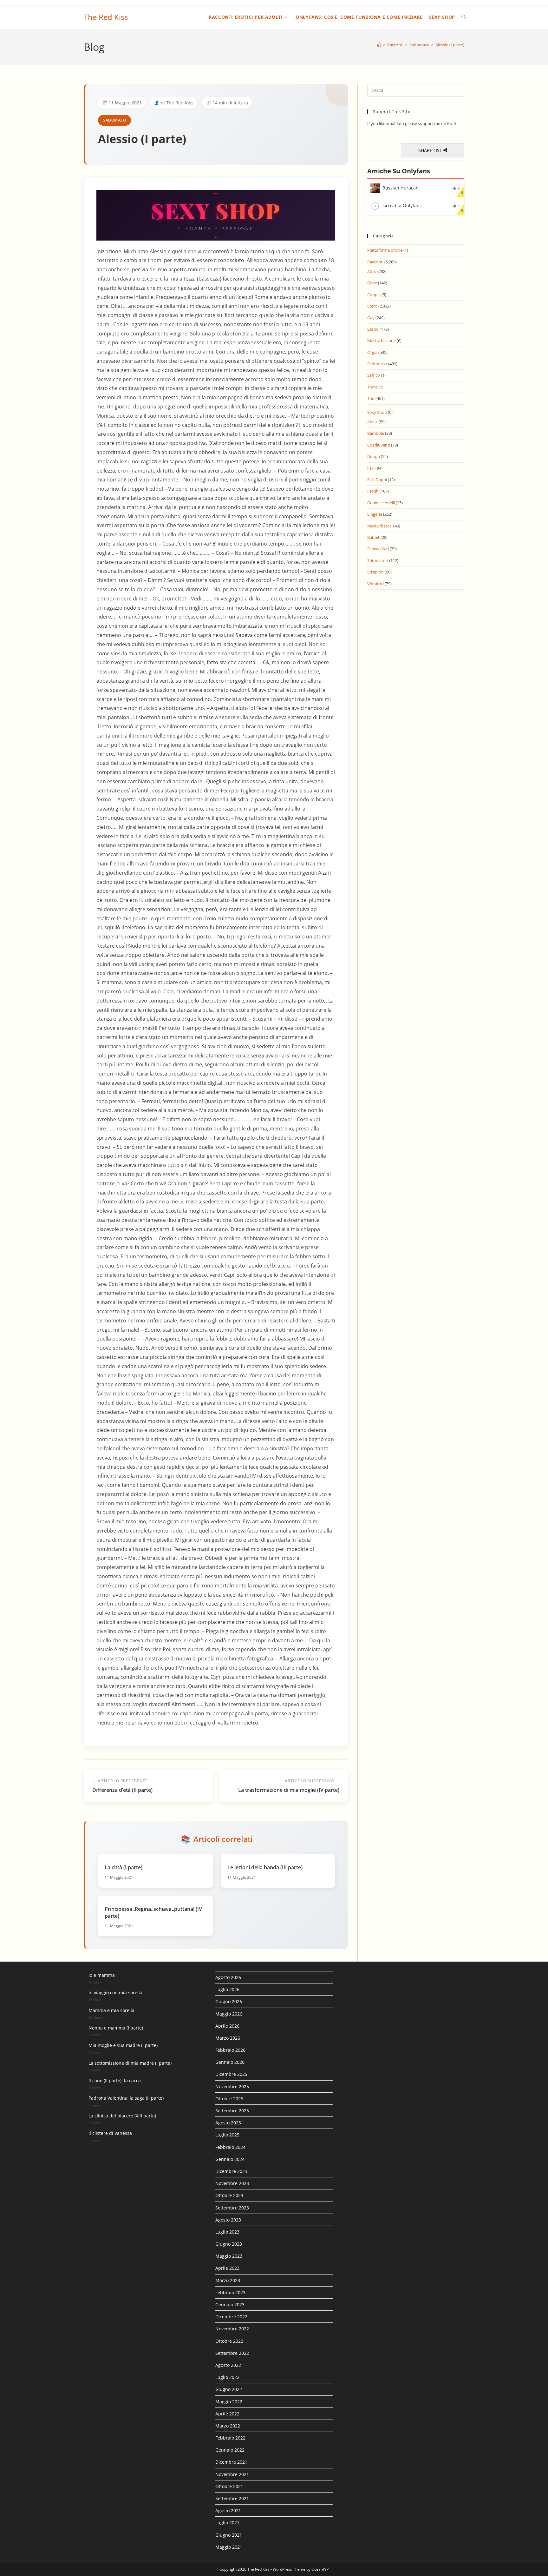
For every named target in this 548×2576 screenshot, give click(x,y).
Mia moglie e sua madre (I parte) (123, 2045)
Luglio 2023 (227, 2232)
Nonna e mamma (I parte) (116, 2028)
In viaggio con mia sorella (115, 1993)
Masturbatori (380, 526)
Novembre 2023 (232, 2183)
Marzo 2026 (228, 2038)
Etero (372, 306)
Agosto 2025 (228, 2123)
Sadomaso (114, 120)
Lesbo (373, 329)
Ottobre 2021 (229, 2486)
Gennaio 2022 (230, 2450)
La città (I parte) (124, 1867)
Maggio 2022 (229, 2402)
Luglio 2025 (227, 2135)
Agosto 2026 (228, 1977)
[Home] (379, 45)
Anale (372, 422)
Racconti (375, 262)
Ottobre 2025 (229, 2099)
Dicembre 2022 (231, 2317)
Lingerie (375, 514)
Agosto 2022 (228, 2365)
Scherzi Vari (378, 549)
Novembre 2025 (232, 2086)
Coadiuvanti (379, 445)
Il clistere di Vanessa (110, 2133)
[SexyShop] (216, 215)
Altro (372, 271)
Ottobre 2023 (229, 2195)
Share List (431, 150)
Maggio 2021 (229, 2547)
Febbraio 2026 (230, 2050)
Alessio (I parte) (450, 45)
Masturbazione (382, 341)
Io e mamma (102, 1975)
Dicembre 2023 (231, 2171)
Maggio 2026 (229, 2014)
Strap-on (375, 572)
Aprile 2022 (227, 2414)
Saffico (374, 375)
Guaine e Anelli (381, 503)
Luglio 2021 (227, 2523)
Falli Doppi (377, 480)
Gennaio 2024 (230, 2159)
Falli (371, 468)
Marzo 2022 (228, 2426)
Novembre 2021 (232, 2474)
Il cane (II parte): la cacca (115, 2080)
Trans (372, 387)
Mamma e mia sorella (111, 2010)
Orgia (372, 352)
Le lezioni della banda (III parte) (265, 1867)
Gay (371, 318)
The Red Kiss (106, 17)
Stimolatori (378, 560)
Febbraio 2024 (230, 2147)
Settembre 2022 (232, 2353)
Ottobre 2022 (229, 2341)
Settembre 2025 (232, 2111)
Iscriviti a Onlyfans (402, 205)
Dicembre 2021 (231, 2462)
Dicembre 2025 (231, 2074)
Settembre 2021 (232, 2498)
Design (374, 456)
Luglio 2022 (227, 2377)
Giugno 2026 (229, 2001)
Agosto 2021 (228, 2510)
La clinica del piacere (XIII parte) (122, 2116)
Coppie (374, 295)
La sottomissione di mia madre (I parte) (130, 2063)
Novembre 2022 (232, 2329)
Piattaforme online (385, 250)
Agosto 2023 (228, 2220)
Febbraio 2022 (230, 2438)
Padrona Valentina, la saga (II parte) (126, 2098)
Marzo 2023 (228, 2280)
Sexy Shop (377, 412)
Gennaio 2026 (230, 2062)
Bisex (372, 283)
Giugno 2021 (229, 2535)
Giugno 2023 (229, 2244)
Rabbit (373, 537)
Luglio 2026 (227, 1989)
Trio (371, 398)
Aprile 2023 (227, 2268)
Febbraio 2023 (230, 2292)
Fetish (373, 491)
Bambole (376, 433)
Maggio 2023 (229, 2256)
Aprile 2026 (227, 2026)
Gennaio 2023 (230, 2304)
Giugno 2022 (229, 2389)
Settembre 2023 (232, 2208)
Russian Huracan (401, 188)
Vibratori (375, 584)
